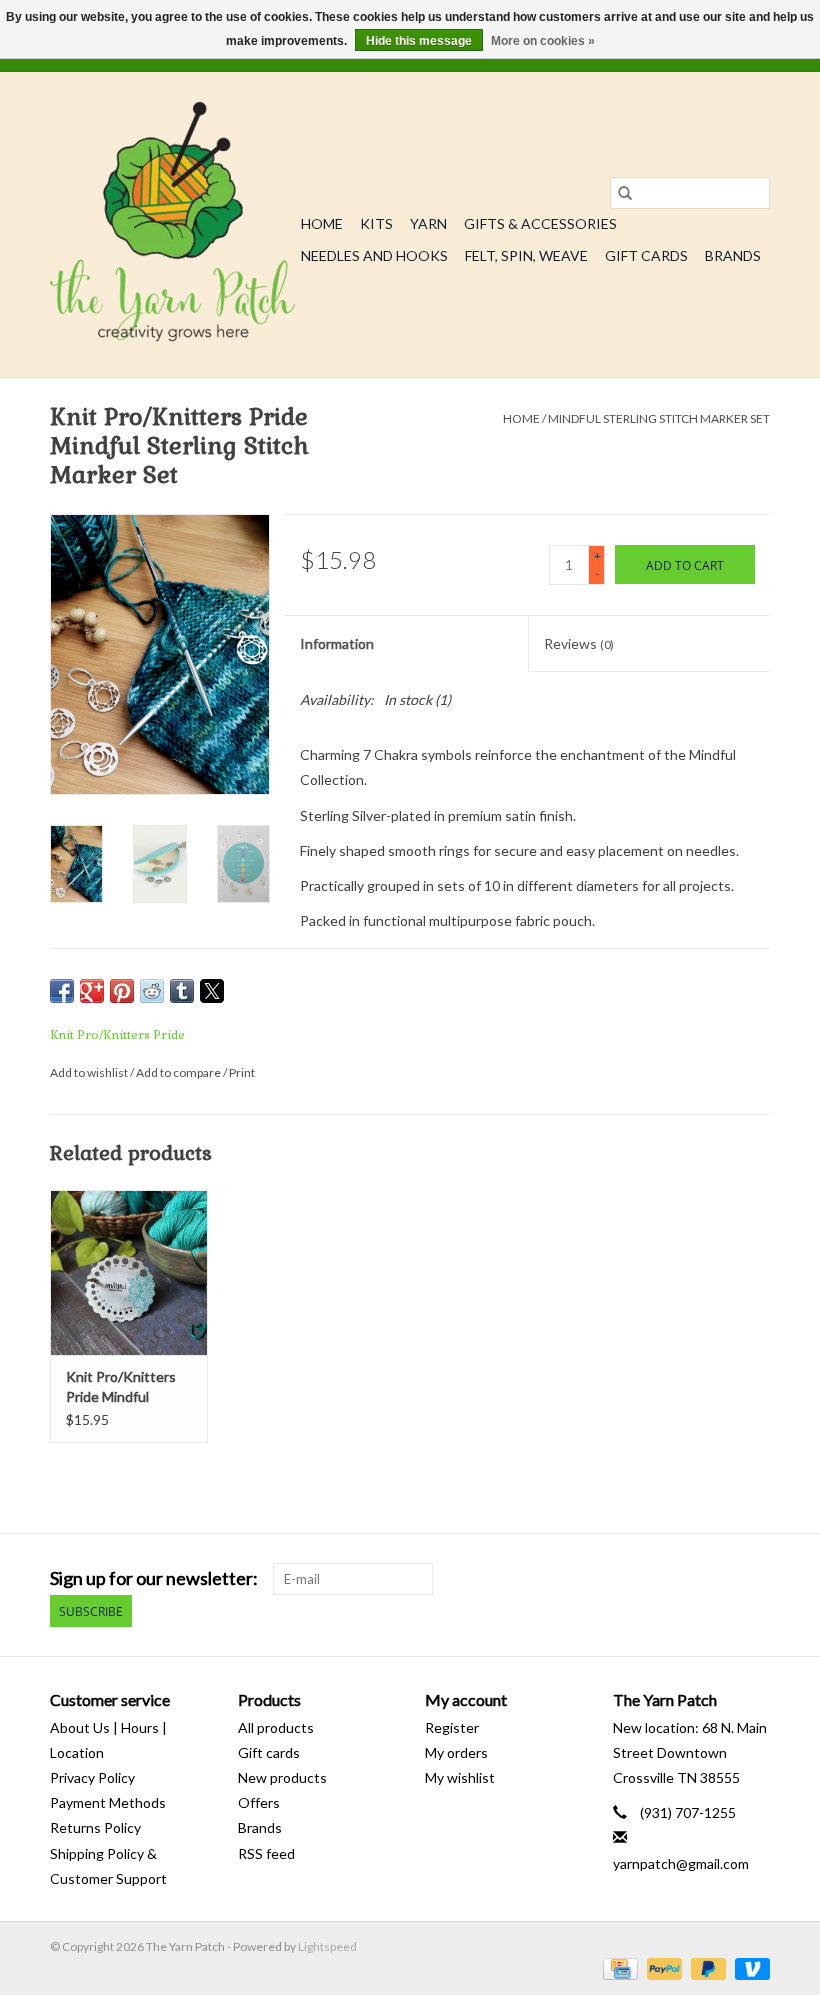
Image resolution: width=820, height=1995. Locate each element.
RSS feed (266, 1853)
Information (337, 643)
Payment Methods (108, 1802)
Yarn (428, 223)
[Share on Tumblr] (182, 991)
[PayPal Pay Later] (706, 1967)
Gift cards (646, 255)
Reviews (579, 643)
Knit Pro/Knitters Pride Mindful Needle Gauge (121, 1387)
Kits (376, 223)
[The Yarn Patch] (172, 224)
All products (276, 1727)
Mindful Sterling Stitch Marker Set (659, 418)
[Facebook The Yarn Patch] (719, 1579)
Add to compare (179, 1072)
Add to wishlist (90, 1072)
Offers (259, 1802)
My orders (456, 1752)
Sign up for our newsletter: (154, 1578)
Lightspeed (327, 1946)
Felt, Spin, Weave (526, 255)
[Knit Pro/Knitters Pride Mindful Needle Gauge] (129, 1272)
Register (452, 1727)
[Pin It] (122, 991)
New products (282, 1777)
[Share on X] (212, 991)
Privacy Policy (92, 1777)
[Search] (625, 193)
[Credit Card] (617, 1967)
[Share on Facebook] (62, 991)
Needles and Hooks (374, 255)
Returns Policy (95, 1827)
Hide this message (419, 41)
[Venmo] (749, 1967)
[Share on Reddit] (152, 991)
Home (322, 223)
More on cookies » (543, 41)
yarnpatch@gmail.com (681, 1863)
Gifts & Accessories (540, 223)
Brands (733, 255)
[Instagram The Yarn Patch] (754, 1579)
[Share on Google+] (92, 991)
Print (242, 1072)
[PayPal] (662, 1967)
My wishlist (460, 1777)
